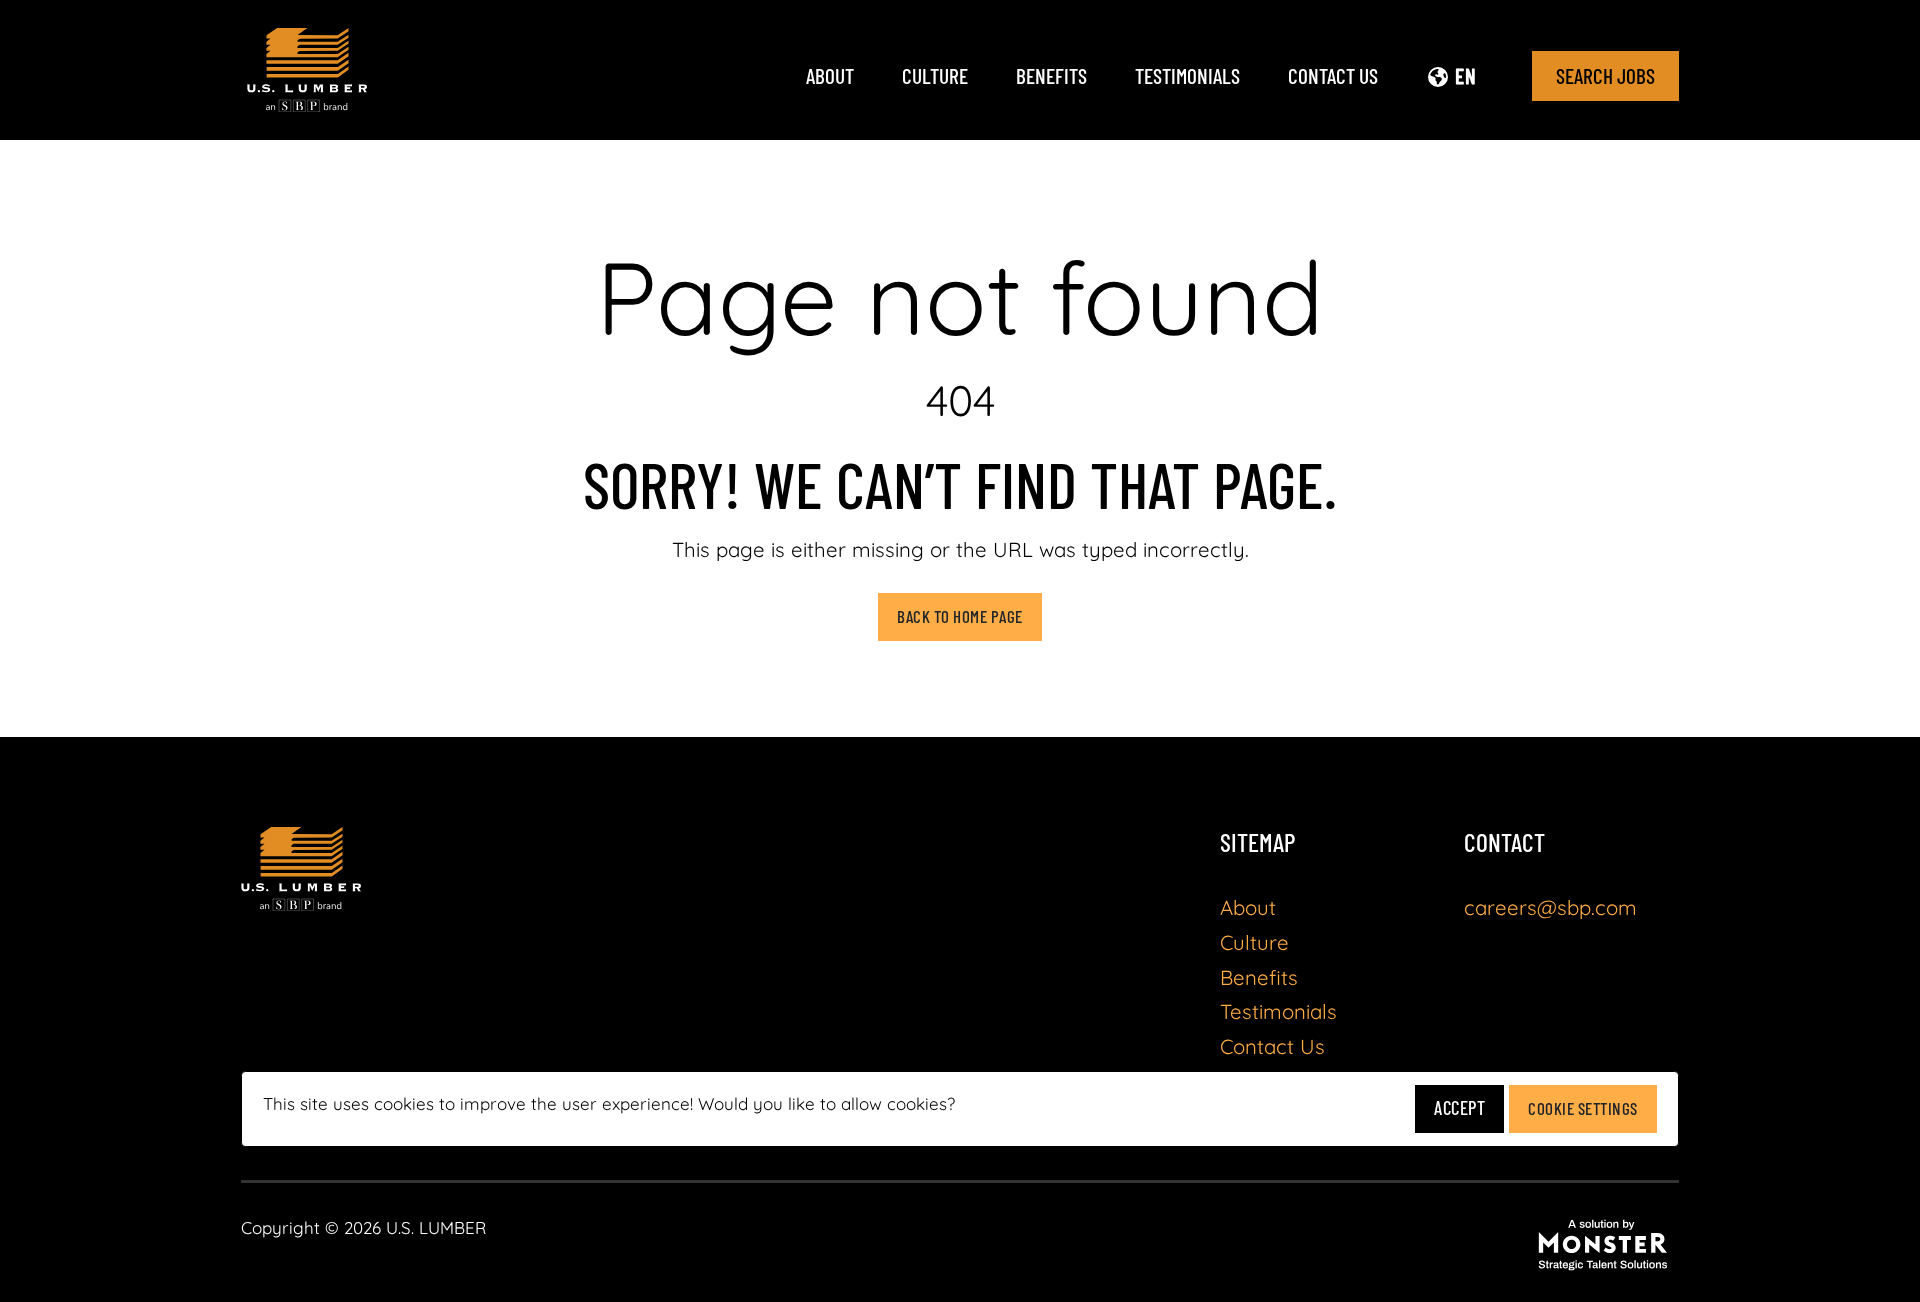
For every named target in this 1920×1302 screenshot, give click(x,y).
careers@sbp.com (1550, 907)
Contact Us (1333, 75)
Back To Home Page (960, 616)
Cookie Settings (1583, 1108)
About (830, 75)
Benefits (1051, 75)
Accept (1459, 1107)
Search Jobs (1605, 75)
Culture (935, 75)
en (1465, 75)
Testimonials (1187, 75)
